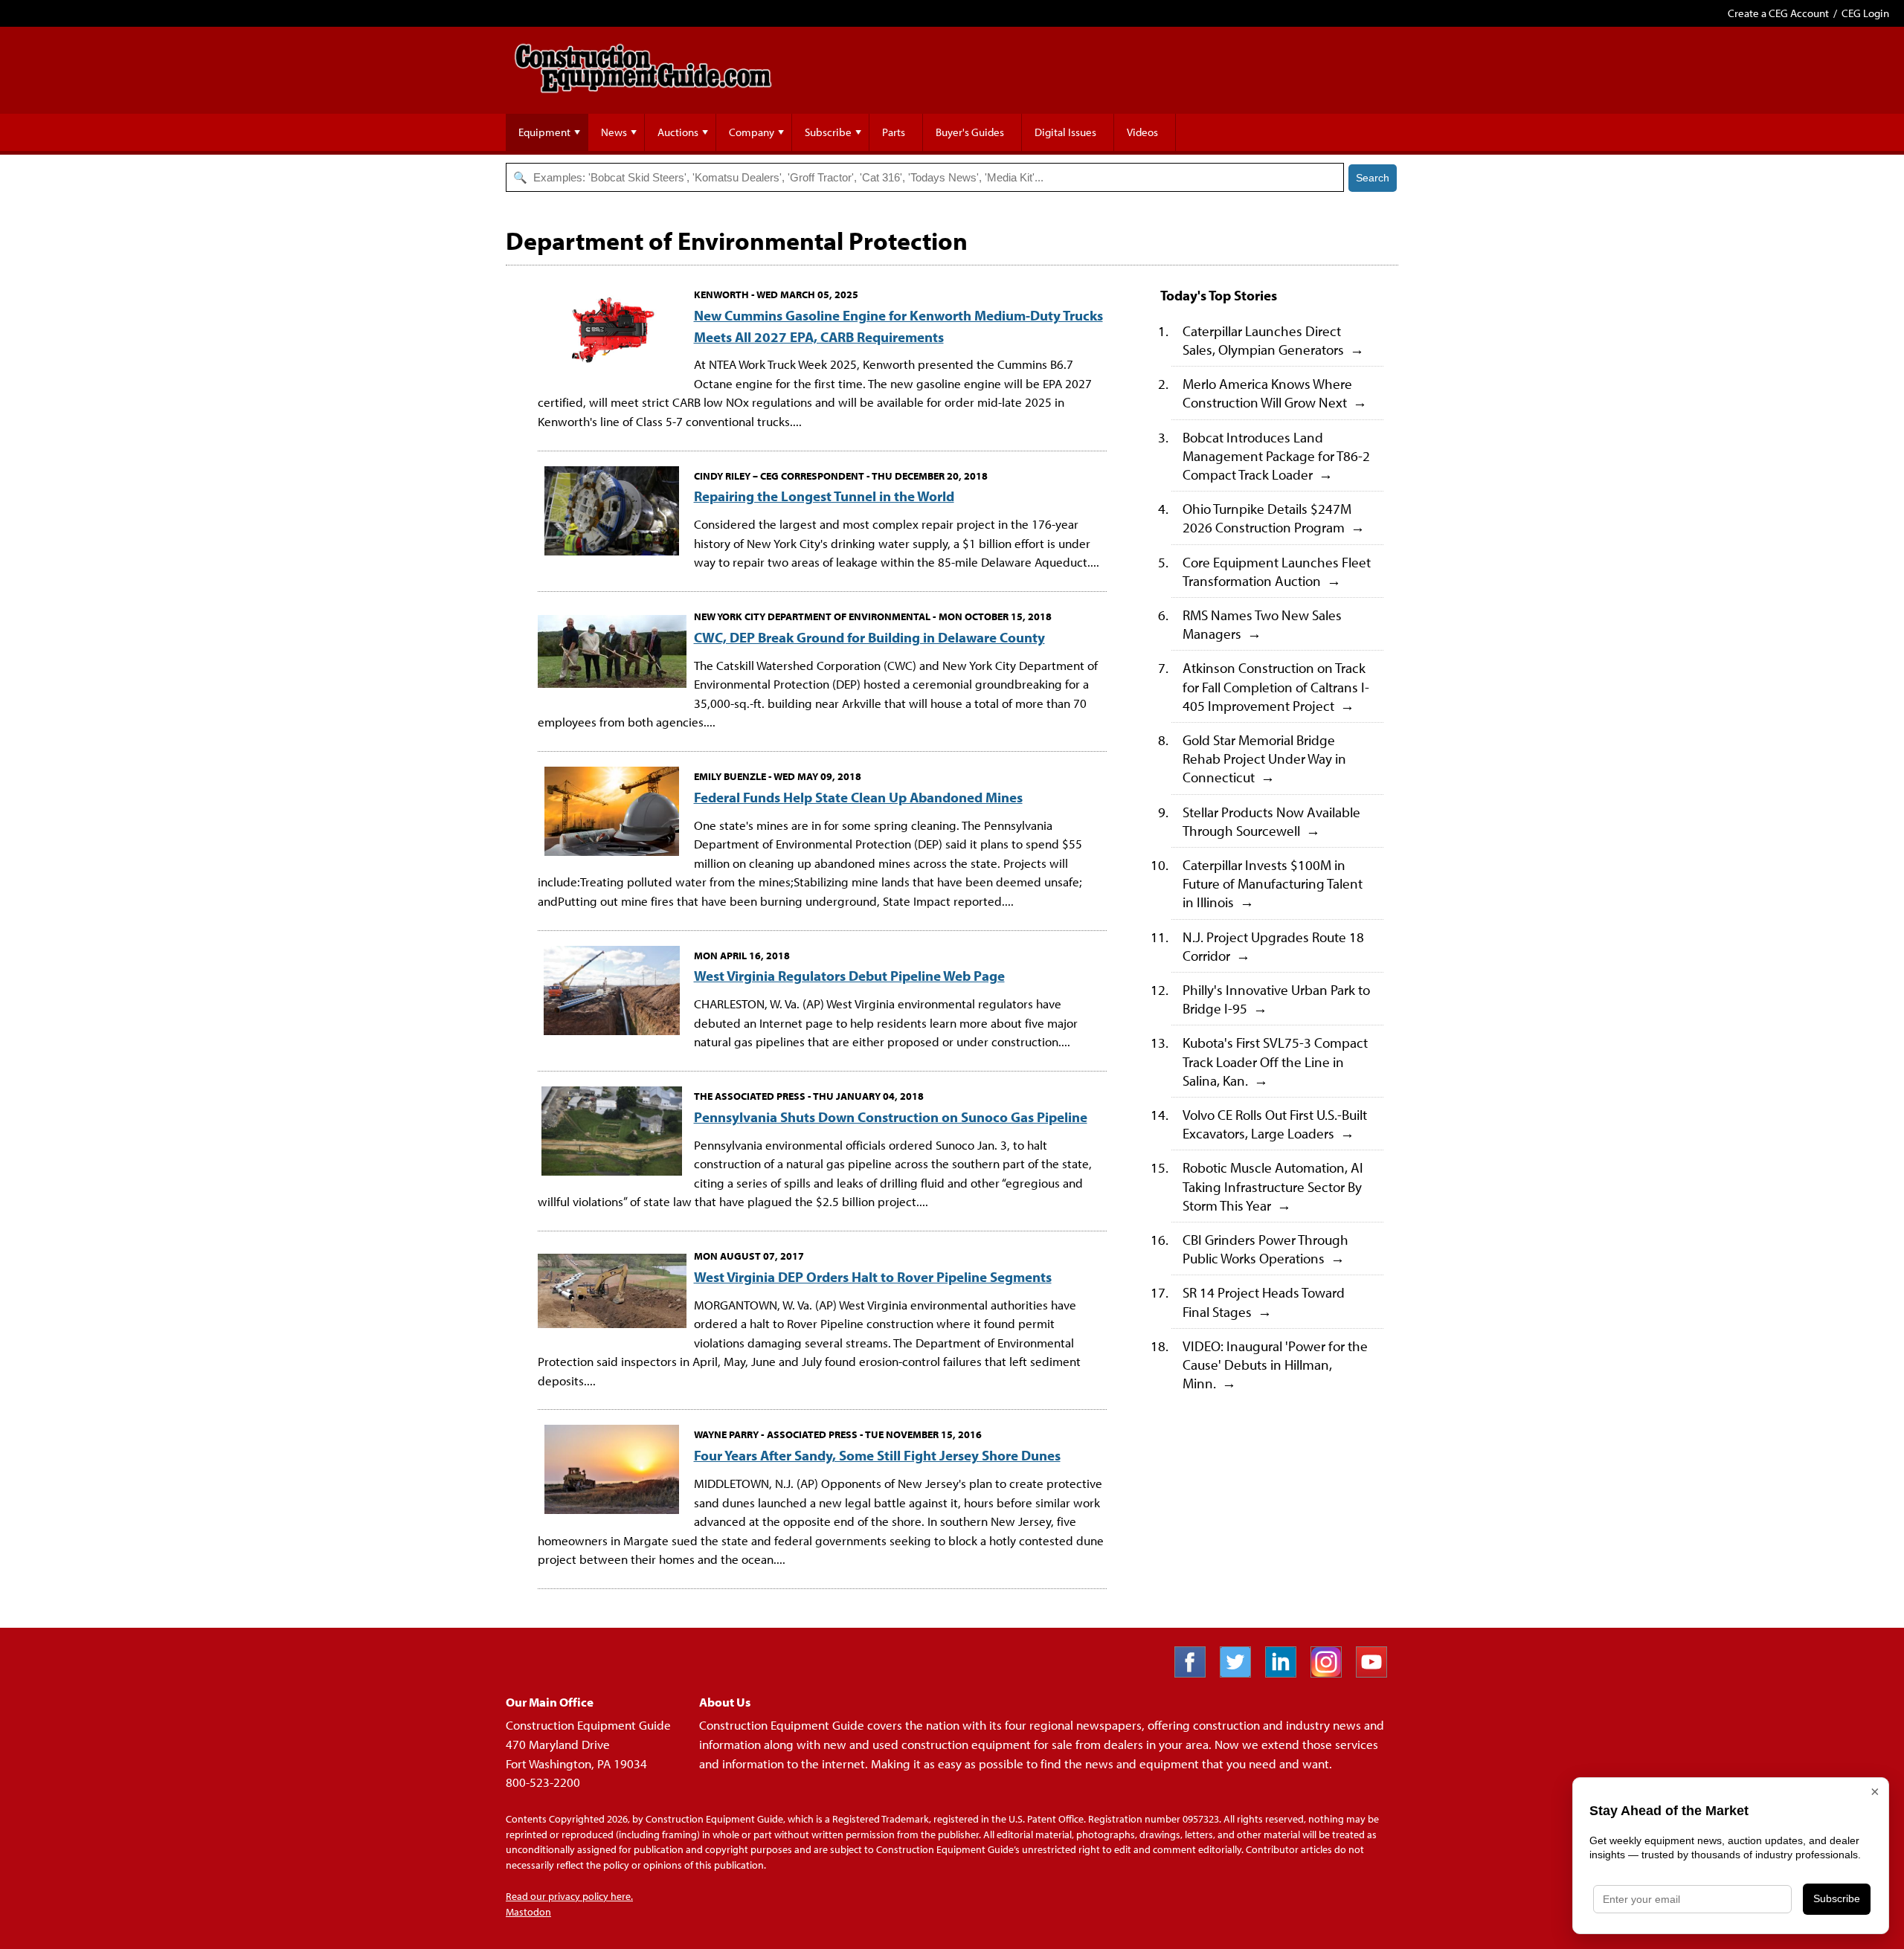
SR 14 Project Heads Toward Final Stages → (1264, 1301)
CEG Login (1865, 13)
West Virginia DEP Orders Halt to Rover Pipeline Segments (873, 1276)
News (614, 132)
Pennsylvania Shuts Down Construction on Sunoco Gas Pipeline (891, 1117)
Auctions (678, 132)
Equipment (544, 132)
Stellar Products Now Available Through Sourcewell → (1271, 821)
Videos (1142, 132)
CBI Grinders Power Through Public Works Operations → (1265, 1249)
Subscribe (828, 132)
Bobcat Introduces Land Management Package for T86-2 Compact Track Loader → (1276, 455)
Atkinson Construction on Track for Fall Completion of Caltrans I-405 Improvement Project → (1276, 686)
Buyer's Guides (970, 132)
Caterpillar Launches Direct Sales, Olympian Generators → (1273, 340)
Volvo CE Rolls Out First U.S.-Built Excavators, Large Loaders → (1275, 1124)
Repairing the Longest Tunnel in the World (824, 496)
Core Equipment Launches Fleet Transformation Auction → (1277, 571)
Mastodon (528, 1912)
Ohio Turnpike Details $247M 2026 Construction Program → (1274, 518)
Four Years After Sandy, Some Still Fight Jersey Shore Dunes (877, 1455)
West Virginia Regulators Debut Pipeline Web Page (849, 975)
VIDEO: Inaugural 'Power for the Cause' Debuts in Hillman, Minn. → (1275, 1364)
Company (752, 132)
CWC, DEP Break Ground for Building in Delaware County (869, 637)
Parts (894, 132)
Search (1373, 178)
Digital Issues (1065, 132)
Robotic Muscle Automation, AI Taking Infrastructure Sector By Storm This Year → (1273, 1186)
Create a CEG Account (1778, 13)
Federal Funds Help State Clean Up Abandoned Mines (858, 797)
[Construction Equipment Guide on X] (1241, 1673)
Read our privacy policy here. (569, 1896)
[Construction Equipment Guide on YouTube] (1377, 1673)
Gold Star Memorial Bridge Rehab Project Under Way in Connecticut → (1264, 758)
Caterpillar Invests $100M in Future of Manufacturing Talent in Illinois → (1273, 883)
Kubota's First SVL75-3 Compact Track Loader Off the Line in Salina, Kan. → (1275, 1061)
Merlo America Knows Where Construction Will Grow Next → (1275, 393)
